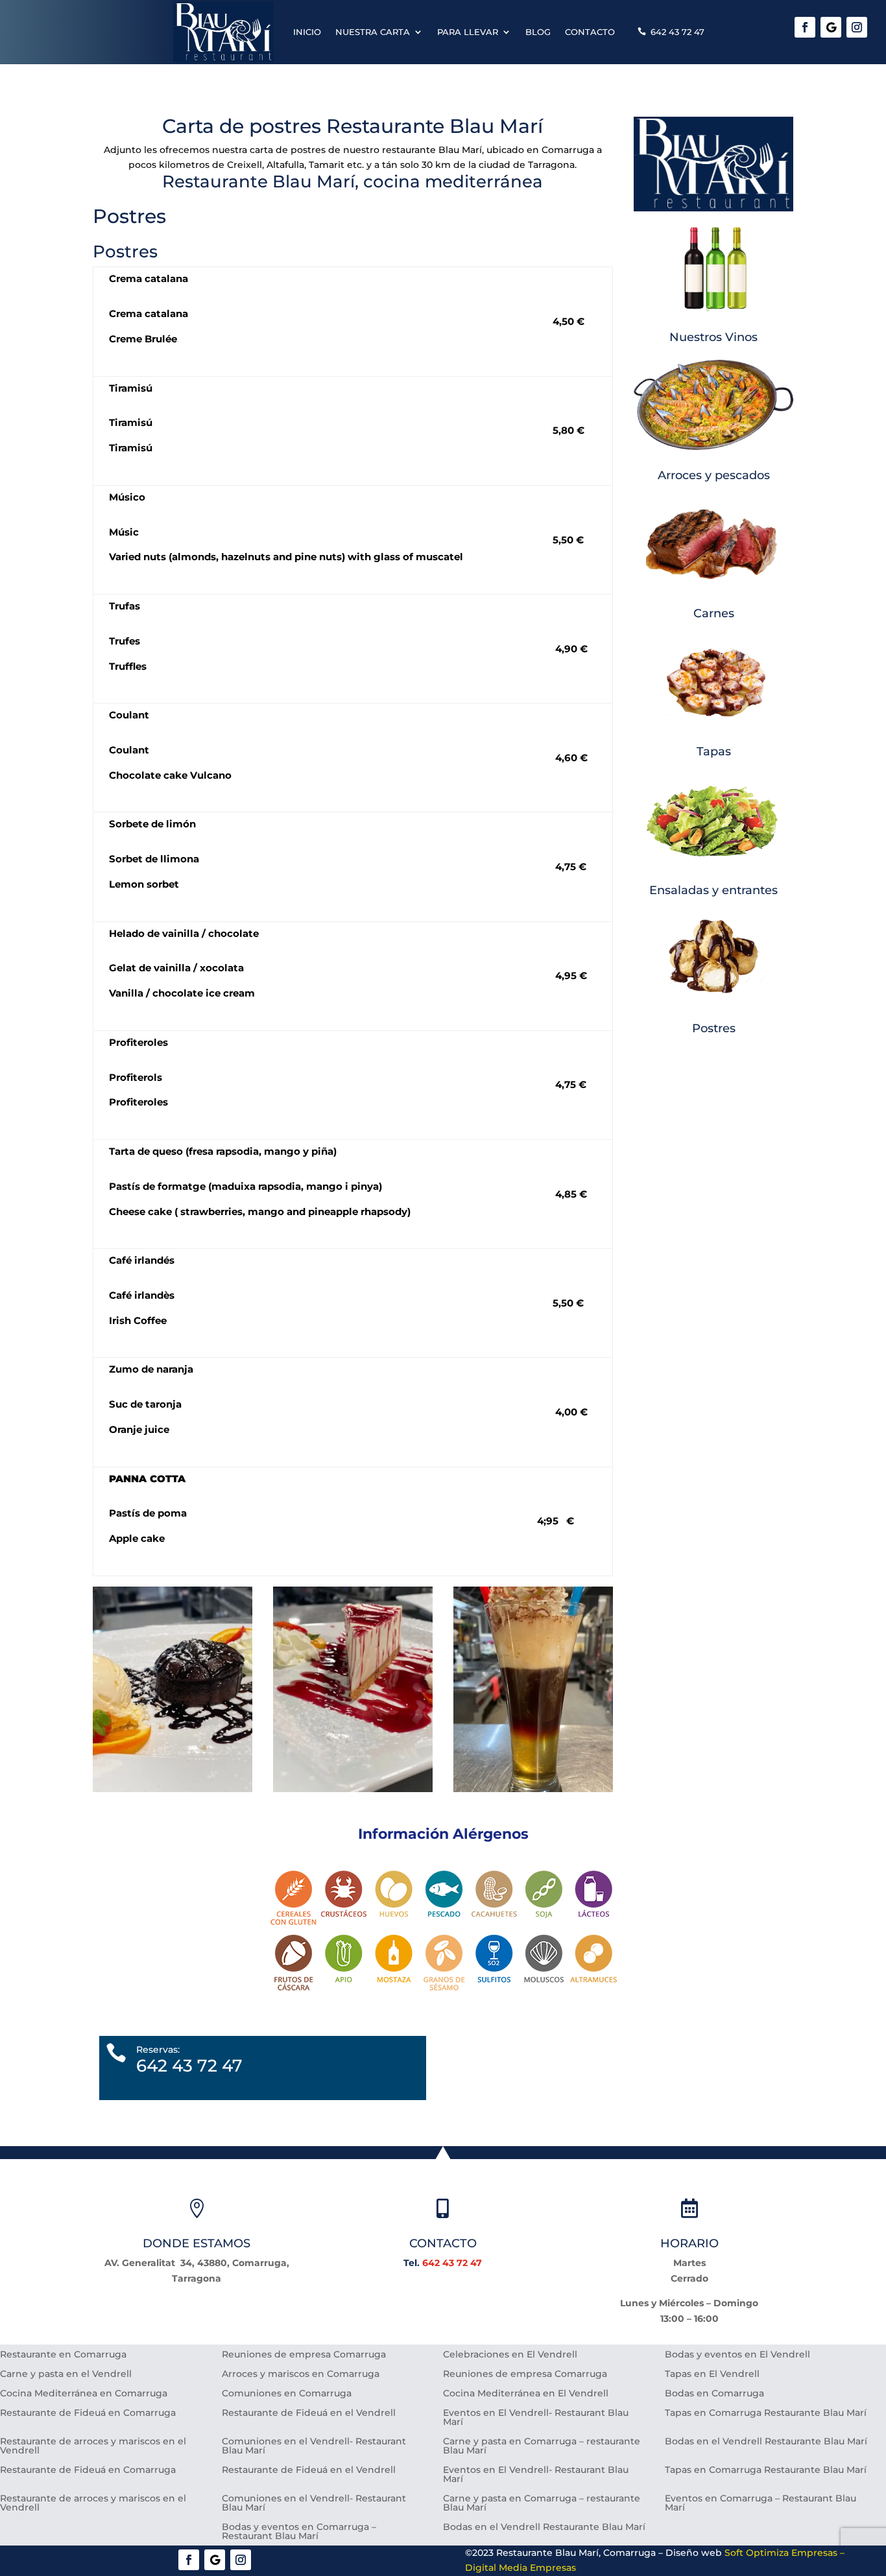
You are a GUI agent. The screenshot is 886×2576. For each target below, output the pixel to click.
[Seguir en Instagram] (857, 27)
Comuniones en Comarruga (287, 2394)
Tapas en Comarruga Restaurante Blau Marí (766, 2413)
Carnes (714, 613)
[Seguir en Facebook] (805, 27)
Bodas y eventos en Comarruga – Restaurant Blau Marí (299, 2532)
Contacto (590, 32)
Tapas (714, 751)
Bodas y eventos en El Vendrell (737, 2355)
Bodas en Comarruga (714, 2394)
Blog (538, 32)
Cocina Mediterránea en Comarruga (84, 2394)
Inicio (307, 32)
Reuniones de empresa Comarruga (304, 2355)
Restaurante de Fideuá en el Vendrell (309, 2413)
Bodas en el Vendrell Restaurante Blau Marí (766, 2442)
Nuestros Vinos (713, 337)
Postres (714, 1028)
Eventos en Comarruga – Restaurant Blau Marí (760, 2503)
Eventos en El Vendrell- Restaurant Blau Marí (536, 2418)
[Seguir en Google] (831, 27)
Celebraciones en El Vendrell (510, 2355)
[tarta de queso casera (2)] (353, 1789)
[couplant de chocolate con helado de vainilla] (173, 1789)
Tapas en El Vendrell (712, 2374)
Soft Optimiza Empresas (781, 2553)
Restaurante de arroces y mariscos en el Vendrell (93, 2446)
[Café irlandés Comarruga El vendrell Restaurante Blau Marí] (533, 1789)
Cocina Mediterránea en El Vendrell (526, 2394)
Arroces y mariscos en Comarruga (301, 2374)
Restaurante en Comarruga (63, 2355)
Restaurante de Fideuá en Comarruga (88, 2413)
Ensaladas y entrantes (713, 890)
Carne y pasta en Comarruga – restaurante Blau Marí (542, 2446)
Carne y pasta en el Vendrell (66, 2374)
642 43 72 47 (677, 32)
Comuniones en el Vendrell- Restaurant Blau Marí (314, 2446)
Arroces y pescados (714, 475)
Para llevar (468, 32)
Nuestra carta (373, 32)
